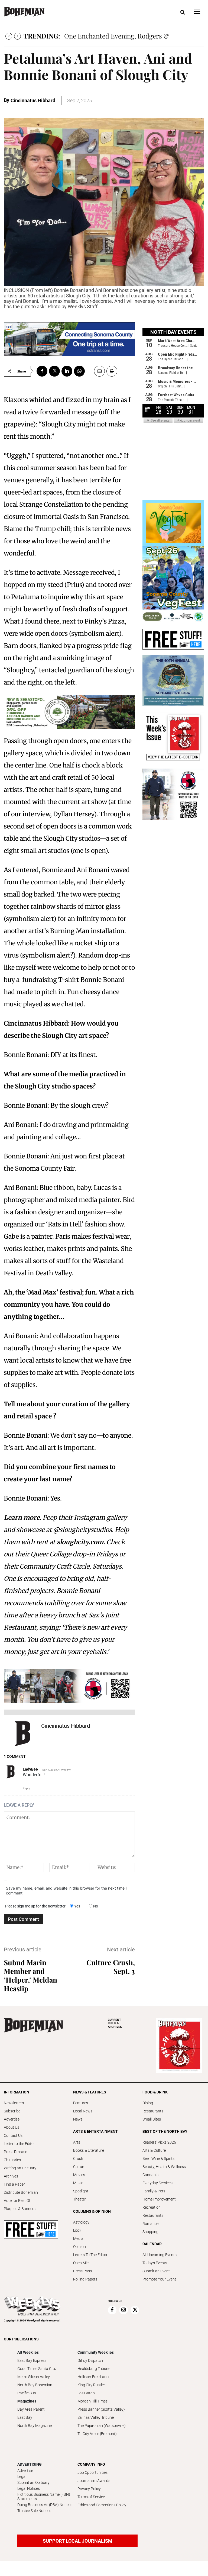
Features (81, 2103)
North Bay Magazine (35, 2426)
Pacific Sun (27, 2393)
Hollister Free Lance (94, 2377)
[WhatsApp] (79, 371)
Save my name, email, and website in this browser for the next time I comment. (66, 1891)
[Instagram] (123, 2310)
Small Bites (152, 2119)
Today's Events (155, 2263)
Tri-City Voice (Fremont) (97, 2434)
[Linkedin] (67, 371)
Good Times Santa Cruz (37, 2369)
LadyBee (30, 1769)
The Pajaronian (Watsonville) (102, 2426)
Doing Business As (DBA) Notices (45, 2505)
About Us (12, 2127)
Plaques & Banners (20, 2209)
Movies (79, 2175)
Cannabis (150, 2175)
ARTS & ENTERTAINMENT (95, 2131)
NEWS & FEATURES (90, 2092)
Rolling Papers (85, 2279)
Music (78, 2183)
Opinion (79, 2247)
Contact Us (13, 2135)
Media (78, 2238)
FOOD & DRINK (155, 2092)
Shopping (150, 2232)
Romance (150, 2224)
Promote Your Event (159, 2279)
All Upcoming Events (160, 2255)
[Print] (112, 371)
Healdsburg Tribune (94, 2369)
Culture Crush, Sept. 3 (111, 1967)
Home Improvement (159, 2199)
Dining (148, 2103)
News (78, 2119)
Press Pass (82, 2271)
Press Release (15, 2152)
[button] (183, 12)
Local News (83, 2111)
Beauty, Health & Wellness (164, 2167)
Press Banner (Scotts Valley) (101, 2409)
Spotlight (81, 2191)
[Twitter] (54, 371)
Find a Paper (14, 2184)
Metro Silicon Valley (34, 2377)
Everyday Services (157, 2183)
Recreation (152, 2207)
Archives (11, 2176)
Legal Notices (29, 2488)
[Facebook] (42, 371)
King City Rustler (91, 2385)
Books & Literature (89, 2150)
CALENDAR (152, 2244)
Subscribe (12, 2111)
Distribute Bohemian (21, 2192)
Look (77, 2230)
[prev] (9, 36)
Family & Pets (154, 2191)
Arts (77, 2142)
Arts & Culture (154, 2150)
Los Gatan (86, 2393)
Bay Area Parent (31, 2409)
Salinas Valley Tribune (96, 2417)
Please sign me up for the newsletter (35, 1906)
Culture (79, 2167)
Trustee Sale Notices (34, 2511)
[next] (17, 36)
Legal (22, 2477)
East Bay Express (32, 2360)
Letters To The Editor (90, 2255)
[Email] (97, 371)
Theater (80, 2199)
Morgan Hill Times (92, 2401)
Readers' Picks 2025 (159, 2142)
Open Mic (81, 2263)
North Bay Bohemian (35, 2385)
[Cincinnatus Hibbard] (22, 1734)
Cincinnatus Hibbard (33, 100)
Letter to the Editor (19, 2144)
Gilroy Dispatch (90, 2360)
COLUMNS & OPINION (92, 2211)
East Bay (25, 2417)
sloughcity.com (80, 1542)
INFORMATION (17, 2092)
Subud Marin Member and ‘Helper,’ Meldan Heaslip (30, 1975)
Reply (26, 1788)
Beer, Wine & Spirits (158, 2159)
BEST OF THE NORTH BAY (165, 2131)
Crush (78, 2159)
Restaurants (153, 2111)
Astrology (81, 2222)
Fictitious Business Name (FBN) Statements (44, 2497)
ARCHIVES (115, 2023)
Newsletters (14, 2103)
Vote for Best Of (17, 2201)
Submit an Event (156, 2271)
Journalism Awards (94, 2481)
